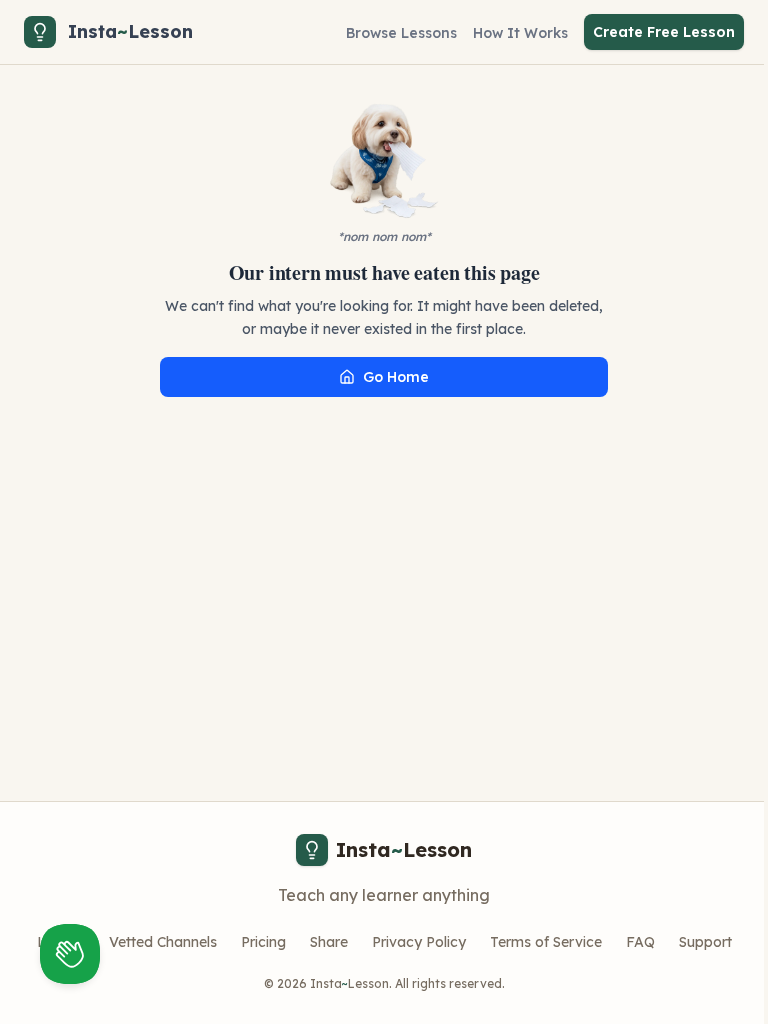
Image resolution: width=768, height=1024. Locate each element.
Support (705, 942)
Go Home (396, 377)
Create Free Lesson (664, 32)
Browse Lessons (401, 33)
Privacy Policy (419, 942)
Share (329, 942)
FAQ (640, 942)
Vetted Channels (163, 942)
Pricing (263, 942)
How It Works (520, 33)
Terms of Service (546, 942)
